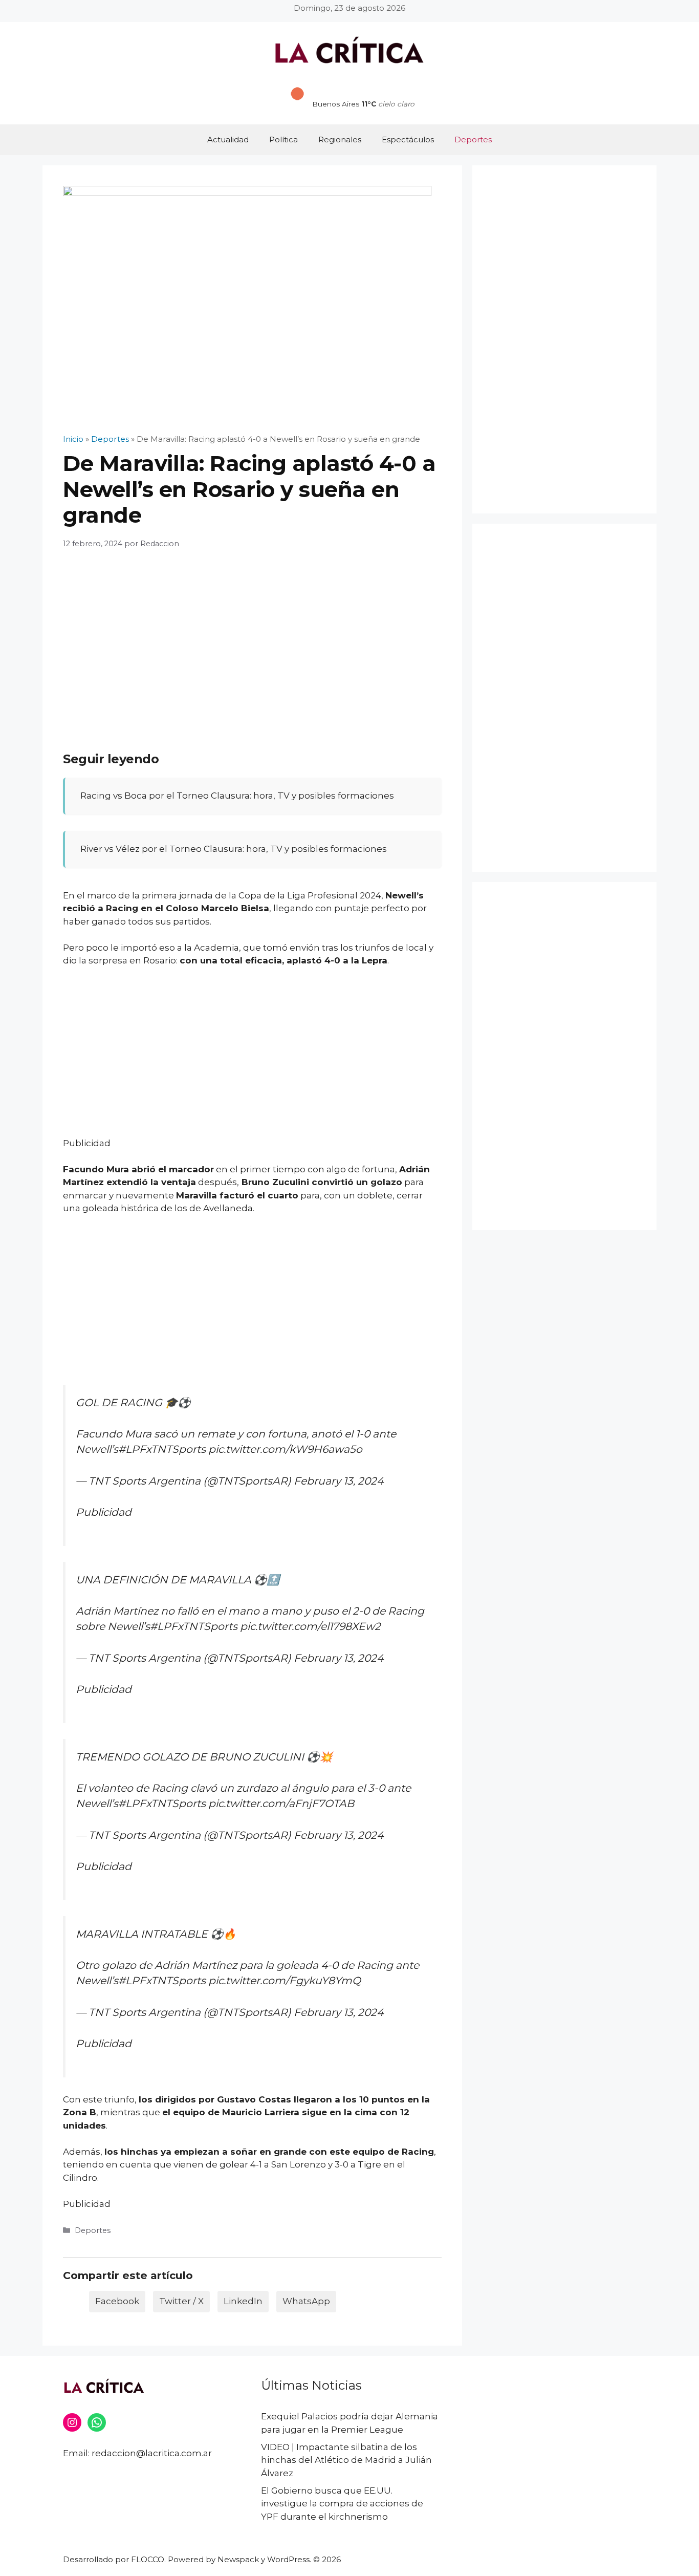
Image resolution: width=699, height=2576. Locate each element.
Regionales (340, 139)
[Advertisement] (252, 639)
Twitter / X (181, 2301)
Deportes (473, 139)
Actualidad (228, 139)
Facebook (117, 2301)
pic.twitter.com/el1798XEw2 (310, 1626)
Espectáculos (408, 139)
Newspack (238, 2559)
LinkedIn (243, 2301)
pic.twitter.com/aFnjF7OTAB (281, 1803)
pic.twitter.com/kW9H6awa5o (285, 1449)
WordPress (288, 2559)
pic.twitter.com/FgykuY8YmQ (285, 1980)
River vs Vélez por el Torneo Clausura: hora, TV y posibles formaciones (234, 849)
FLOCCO (148, 2559)
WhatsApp (306, 2301)
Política (283, 139)
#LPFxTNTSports (162, 1449)
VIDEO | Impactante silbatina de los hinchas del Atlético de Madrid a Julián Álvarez (346, 2460)
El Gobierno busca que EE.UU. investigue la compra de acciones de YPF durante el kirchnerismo (342, 2504)
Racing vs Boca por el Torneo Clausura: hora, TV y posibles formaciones (237, 796)
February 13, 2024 (338, 1481)
